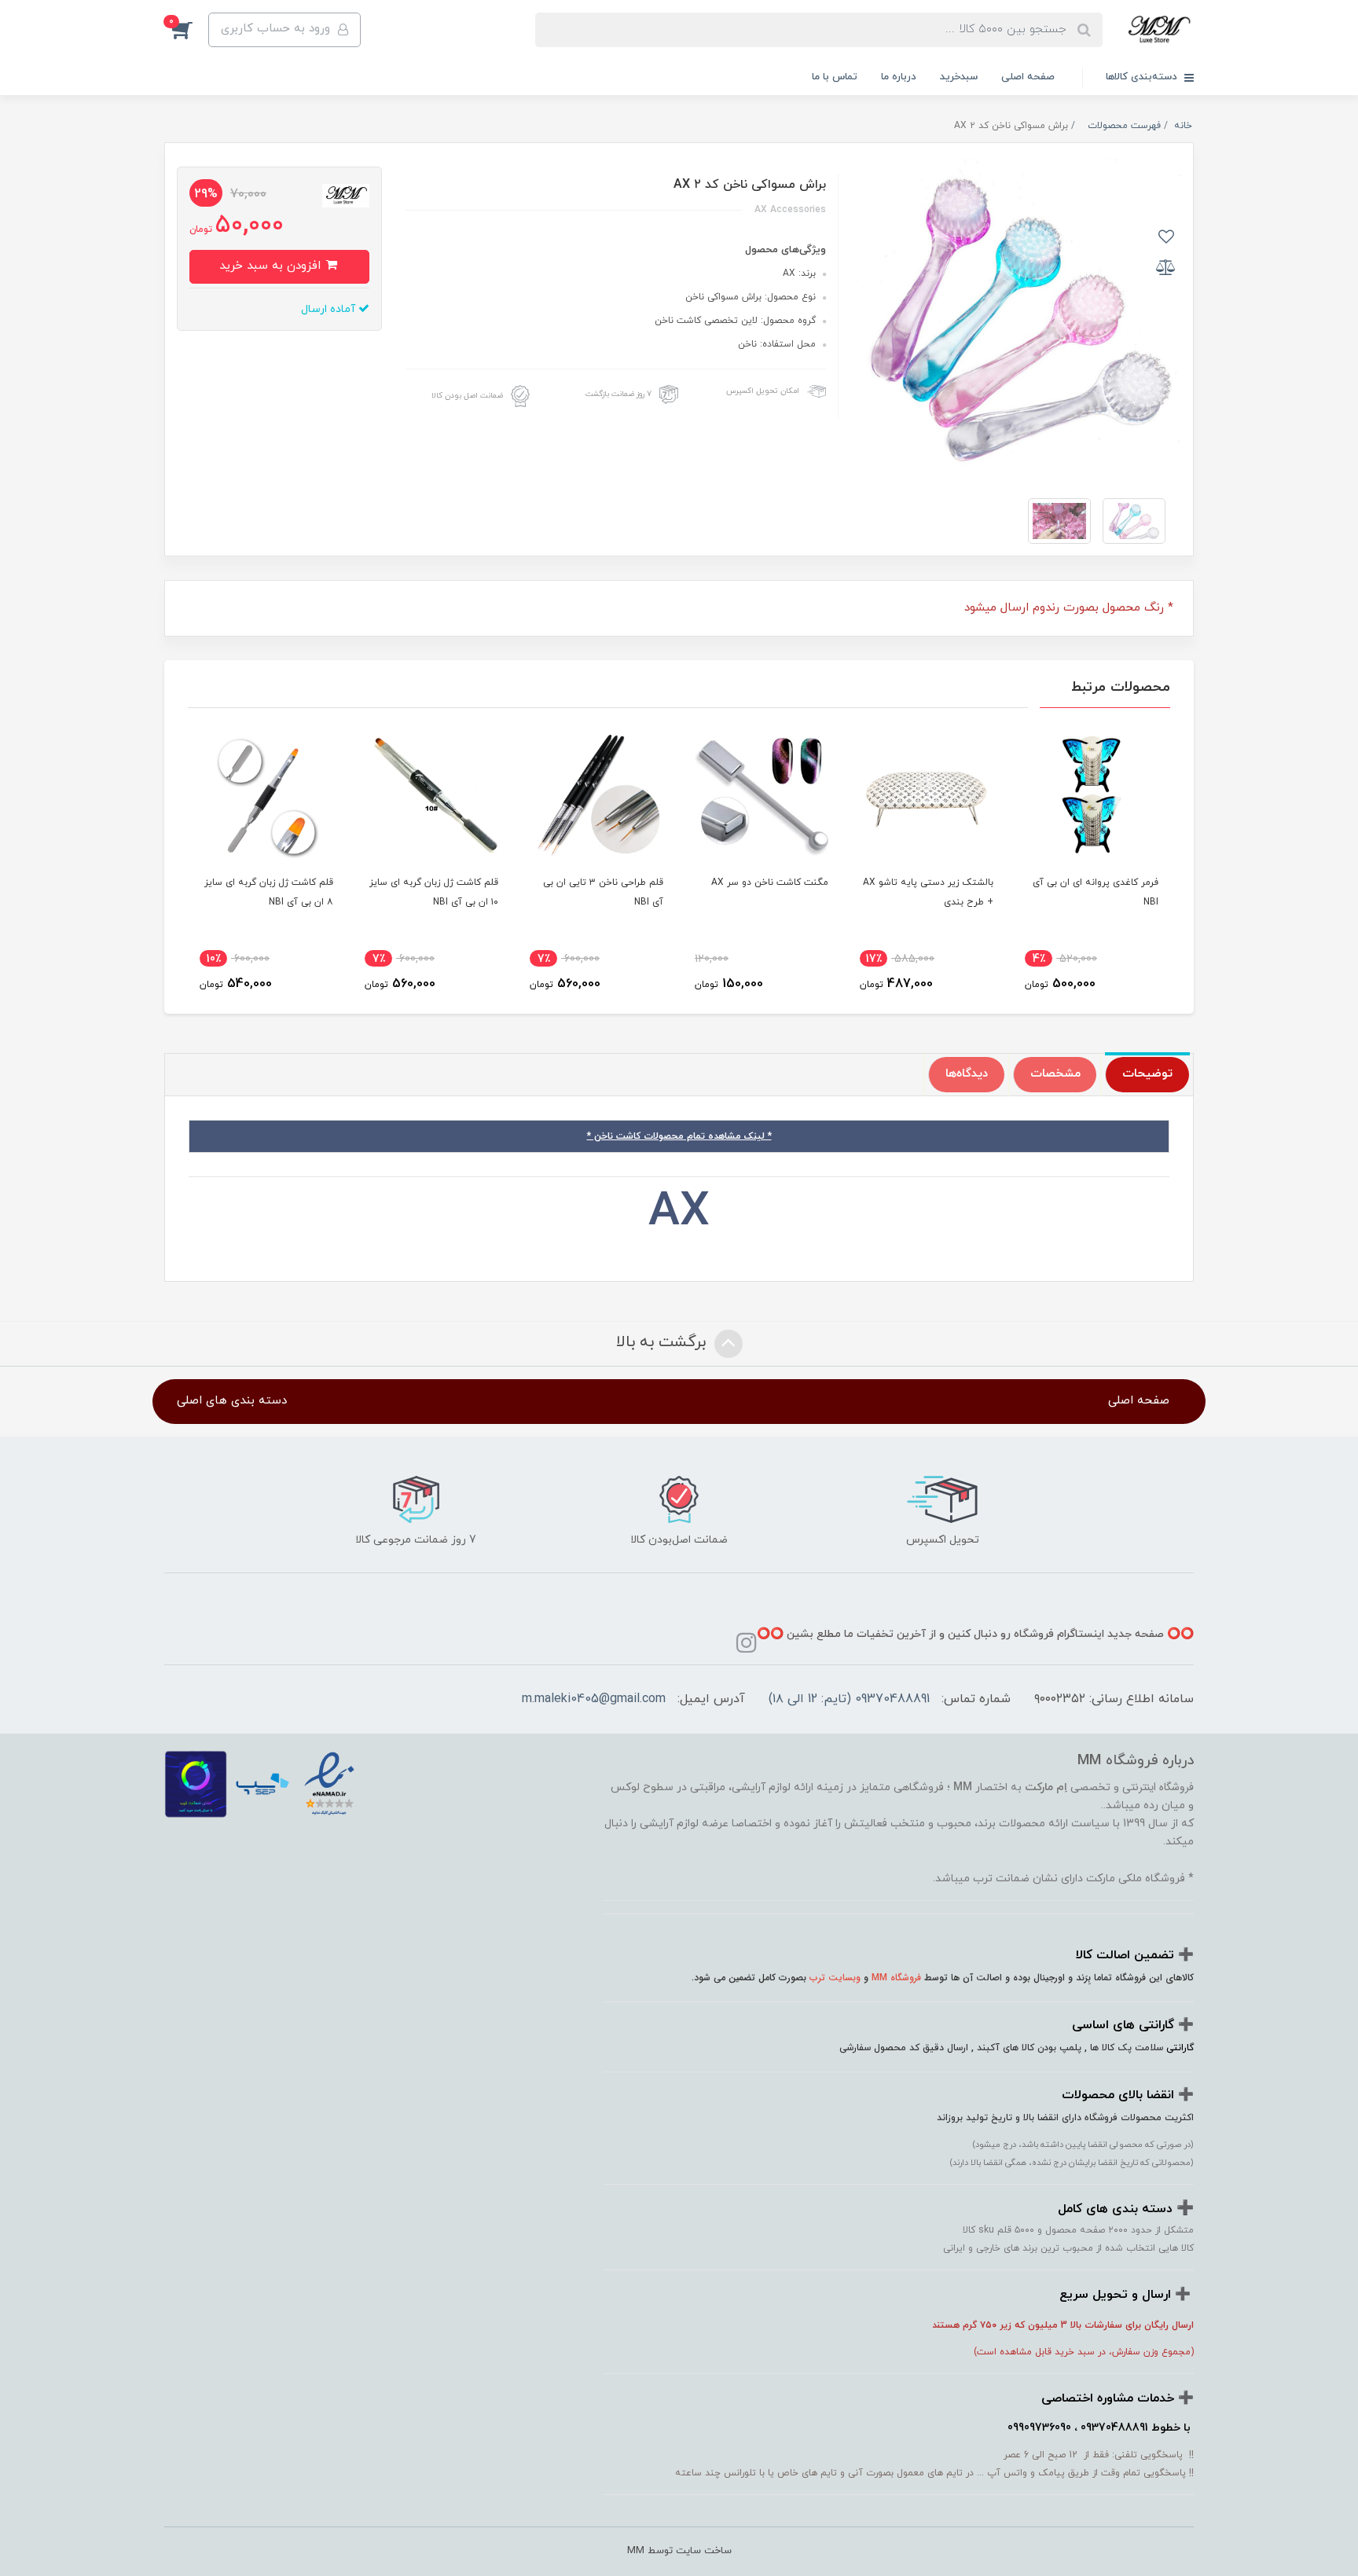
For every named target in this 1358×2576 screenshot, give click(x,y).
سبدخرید (959, 77)
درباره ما (899, 77)
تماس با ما (835, 77)
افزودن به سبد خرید (272, 266)
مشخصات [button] (1055, 1074)
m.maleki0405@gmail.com (594, 1699)
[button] (186, 30)
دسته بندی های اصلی (232, 1401)
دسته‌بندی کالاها (1143, 77)
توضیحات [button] (1147, 1074)
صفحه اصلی (1028, 77)
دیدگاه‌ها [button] (967, 1074)
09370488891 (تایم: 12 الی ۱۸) (849, 1699)
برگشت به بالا (663, 1342)
